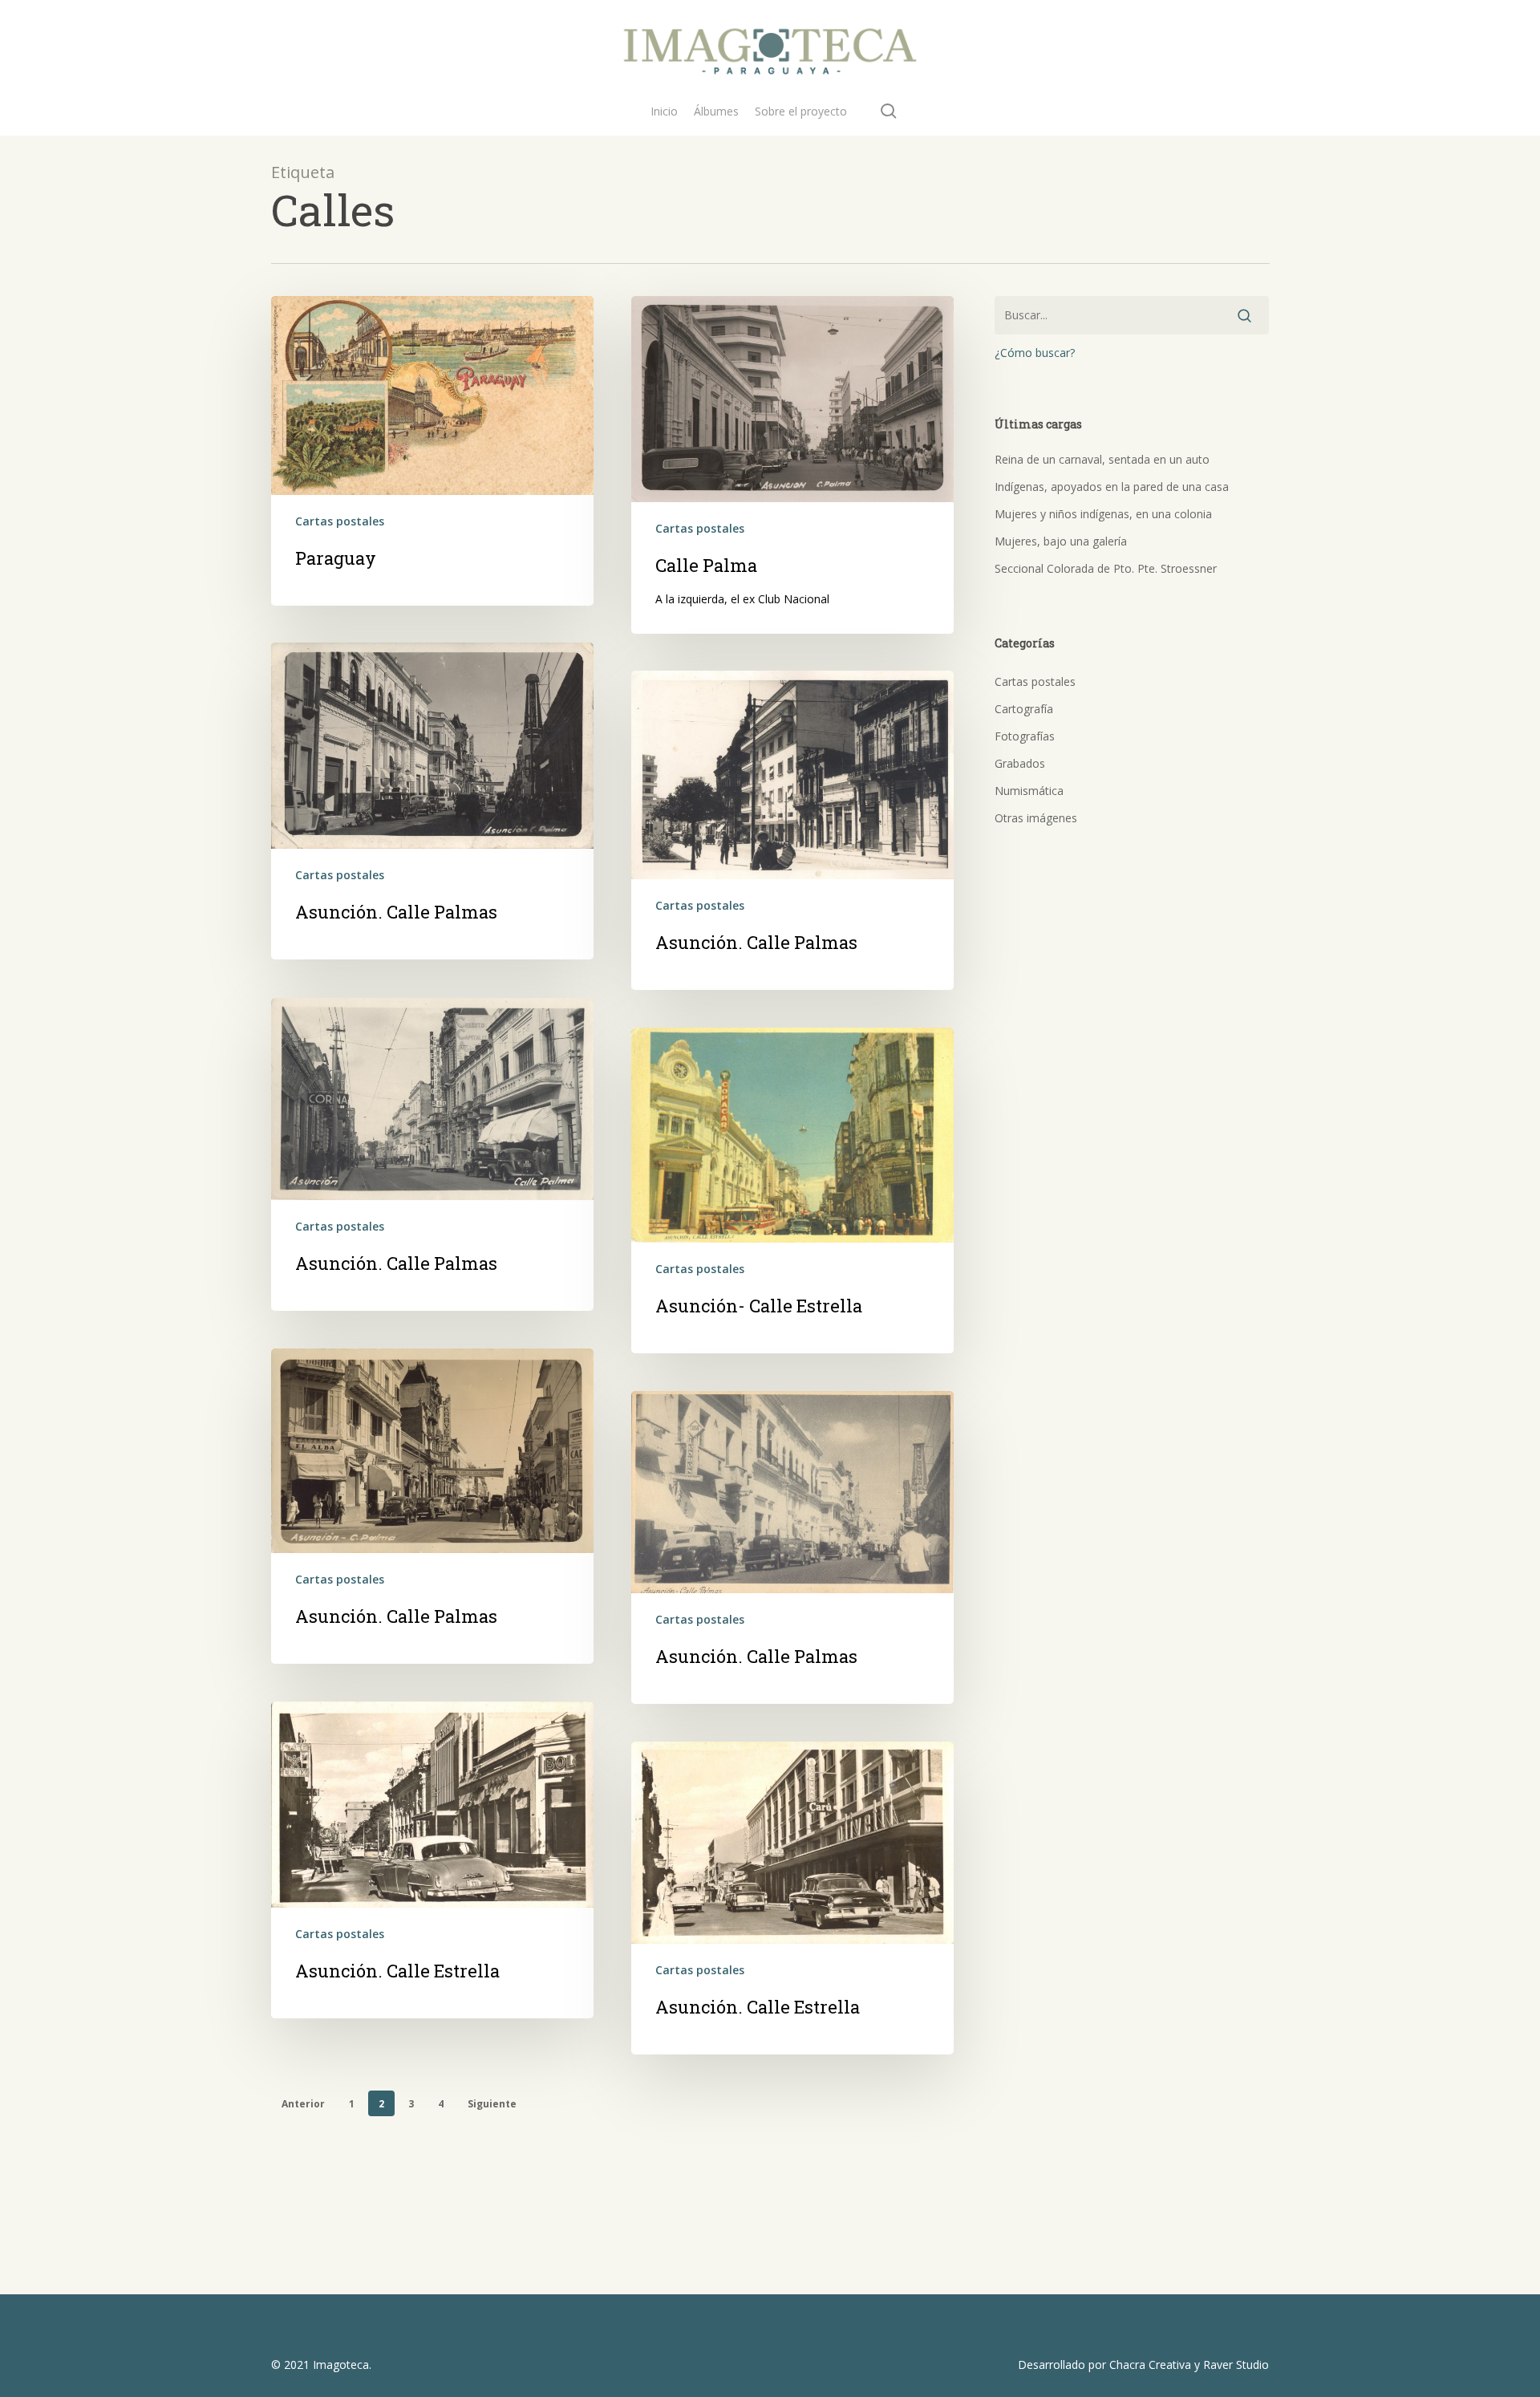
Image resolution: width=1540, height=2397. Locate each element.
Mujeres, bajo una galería (1061, 541)
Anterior (303, 2104)
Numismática (1029, 791)
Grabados (1020, 763)
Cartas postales (340, 521)
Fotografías (1025, 736)
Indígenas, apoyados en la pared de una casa (1112, 487)
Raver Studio (1236, 2365)
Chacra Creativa (1150, 2365)
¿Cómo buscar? (1035, 353)
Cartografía (1024, 709)
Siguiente (492, 2104)
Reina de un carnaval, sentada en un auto (1102, 459)
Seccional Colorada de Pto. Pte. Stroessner (1106, 568)
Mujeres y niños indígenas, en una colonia (1103, 514)
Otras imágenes (1036, 818)
